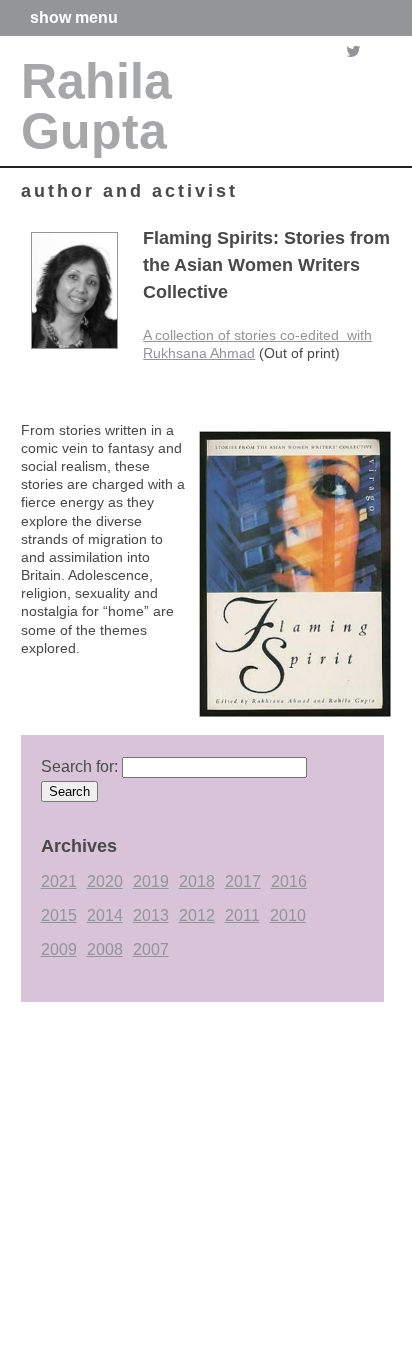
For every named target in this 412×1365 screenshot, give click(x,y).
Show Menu (74, 18)
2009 (59, 949)
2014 (105, 915)
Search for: (79, 766)
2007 (151, 949)
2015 (59, 915)
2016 (289, 881)
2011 (242, 915)
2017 (243, 881)
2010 (288, 915)
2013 (151, 915)
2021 (59, 881)
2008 (105, 949)
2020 (105, 881)
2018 (197, 881)
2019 (151, 881)
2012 (197, 915)
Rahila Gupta (96, 106)
